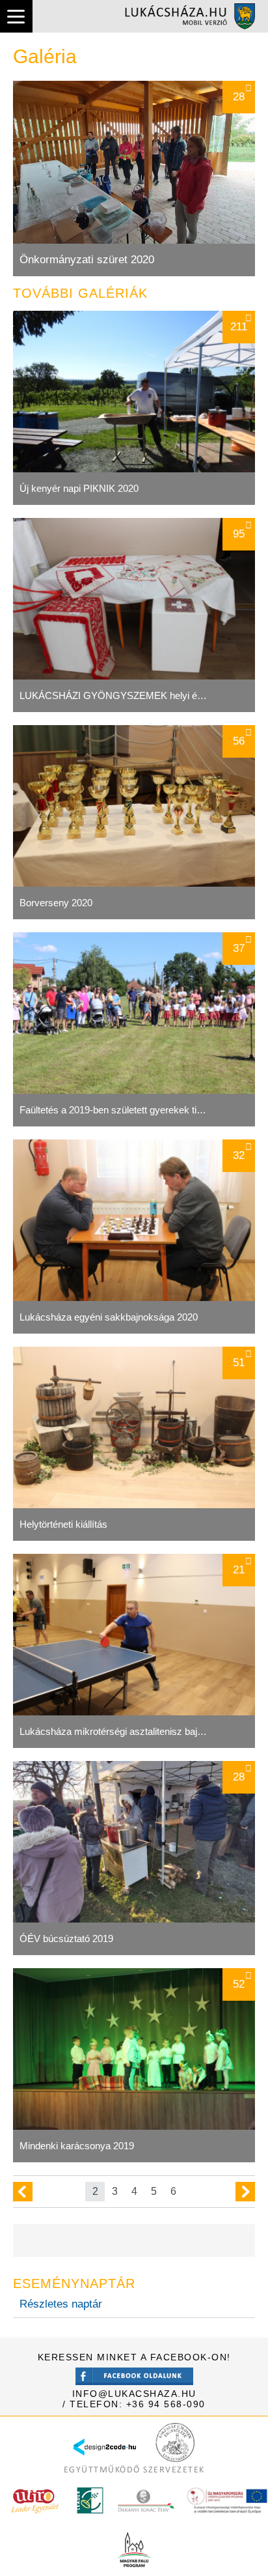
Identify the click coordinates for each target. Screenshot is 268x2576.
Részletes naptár (61, 2304)
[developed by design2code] (105, 2459)
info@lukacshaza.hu (134, 2394)
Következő (245, 2192)
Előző (23, 2192)
